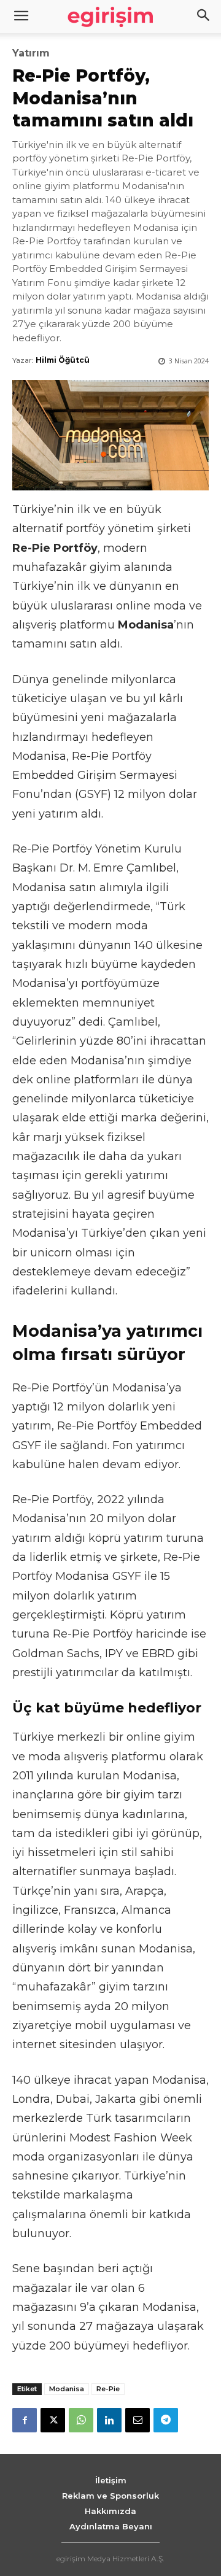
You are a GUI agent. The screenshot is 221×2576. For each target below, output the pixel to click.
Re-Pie (108, 2389)
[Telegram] (166, 2420)
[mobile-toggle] (21, 17)
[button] (204, 17)
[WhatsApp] (81, 2420)
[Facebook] (25, 2420)
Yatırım (31, 53)
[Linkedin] (109, 2420)
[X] (53, 2420)
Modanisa (67, 2389)
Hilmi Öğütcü (63, 360)
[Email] (138, 2420)
